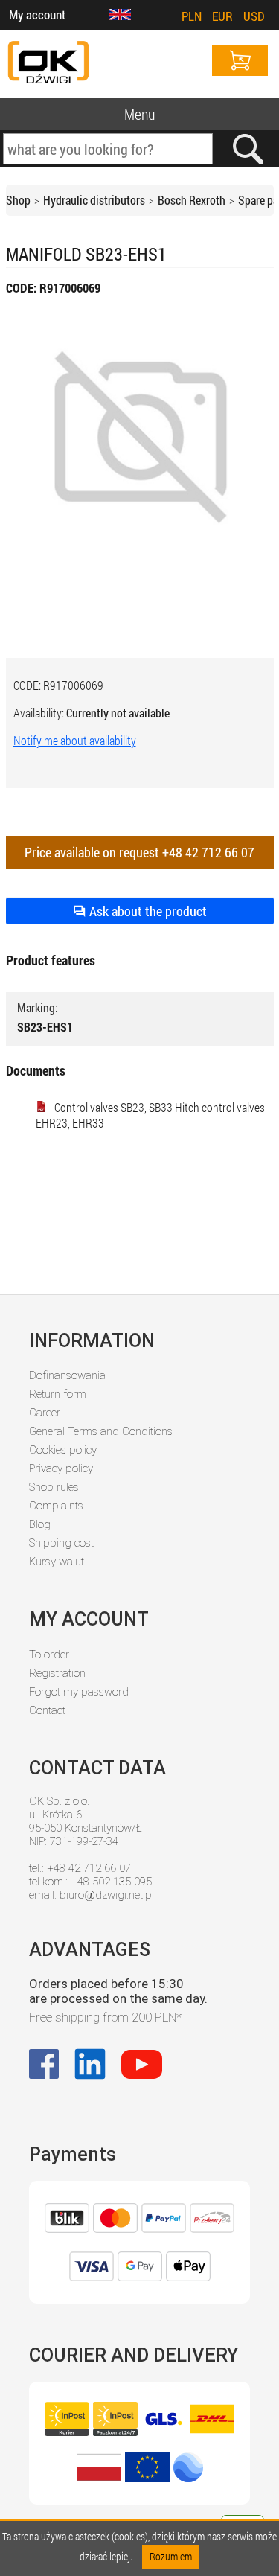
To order (49, 1655)
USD (254, 16)
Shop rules (54, 1487)
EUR (222, 16)
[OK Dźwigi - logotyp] (48, 64)
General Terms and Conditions (101, 1431)
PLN (192, 16)
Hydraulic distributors (94, 200)
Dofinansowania (67, 1375)
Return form (58, 1394)
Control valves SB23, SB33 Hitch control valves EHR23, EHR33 (150, 1115)
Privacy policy (61, 1468)
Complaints (56, 1506)
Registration (57, 1673)
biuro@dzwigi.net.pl (107, 1895)
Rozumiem (171, 2556)
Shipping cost (61, 1543)
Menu (139, 114)
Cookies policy (63, 1450)
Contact (47, 1710)
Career (45, 1413)
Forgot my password (79, 1692)
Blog (40, 1524)
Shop (18, 200)
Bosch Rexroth (192, 200)
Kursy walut (57, 1562)
